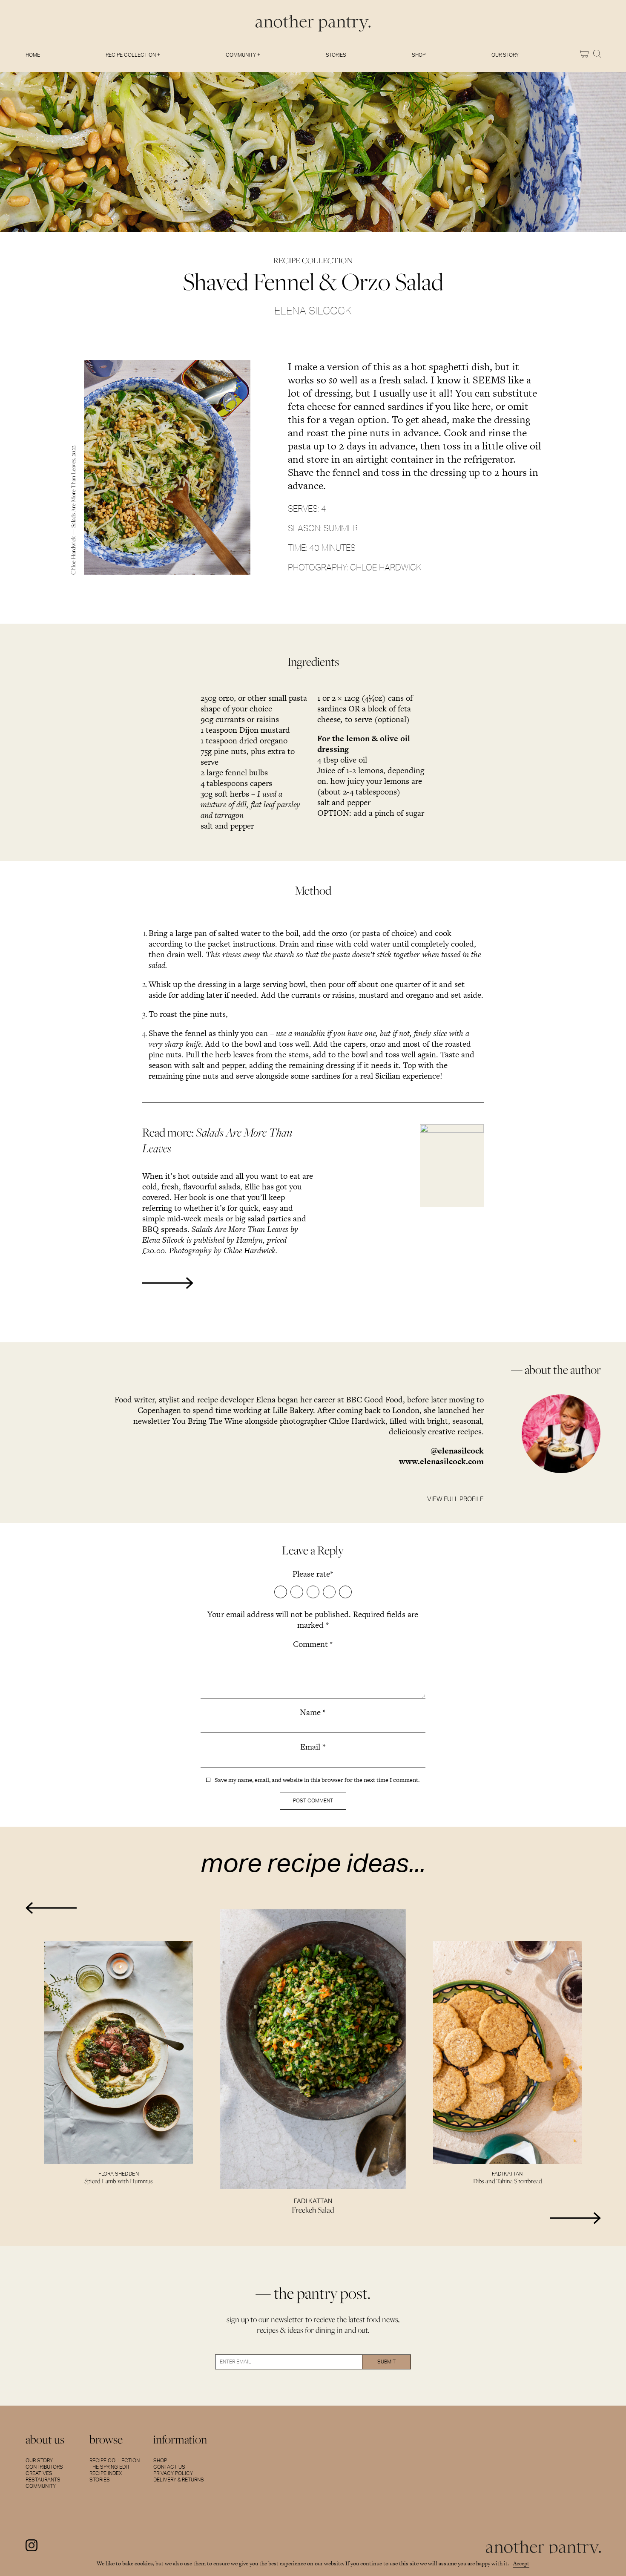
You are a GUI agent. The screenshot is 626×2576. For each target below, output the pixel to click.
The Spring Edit (110, 2467)
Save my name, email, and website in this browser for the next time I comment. (317, 1780)
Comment (313, 1644)
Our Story (505, 55)
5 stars (345, 1592)
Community (41, 2486)
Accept (521, 2563)
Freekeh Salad (313, 2210)
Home (33, 55)
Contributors (44, 2467)
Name (313, 1712)
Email (313, 1747)
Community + (243, 55)
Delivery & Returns (179, 2480)
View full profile (455, 1499)
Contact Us (169, 2467)
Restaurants (43, 2480)
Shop (419, 55)
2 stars (297, 1592)
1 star (281, 1592)
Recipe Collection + (133, 55)
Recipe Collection (115, 2461)
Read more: (217, 1140)
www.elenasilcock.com (441, 1461)
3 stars (313, 1592)
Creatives (39, 2473)
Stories (336, 55)
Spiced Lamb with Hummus (119, 2181)
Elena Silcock (313, 311)
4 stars (329, 1592)
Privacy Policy (173, 2473)
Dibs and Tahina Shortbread (508, 2181)
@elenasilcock (457, 1451)
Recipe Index (106, 2473)
